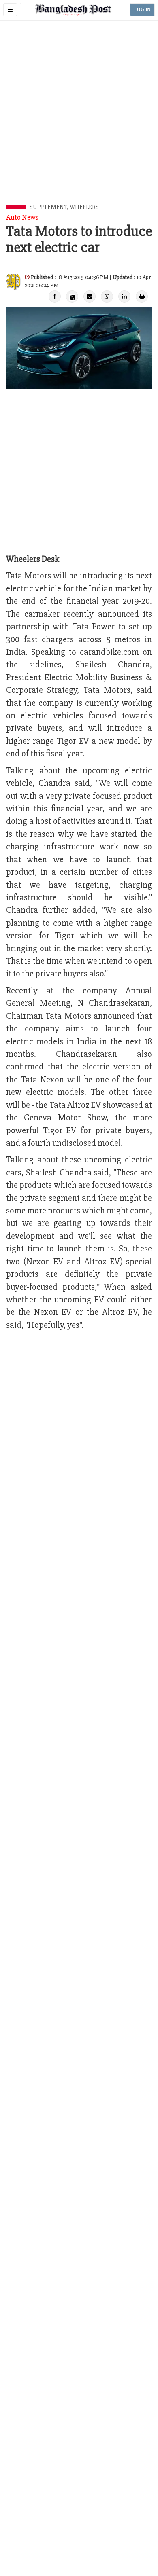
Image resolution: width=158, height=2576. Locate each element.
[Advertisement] (79, 122)
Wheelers (84, 207)
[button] (10, 10)
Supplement (48, 207)
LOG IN (142, 10)
